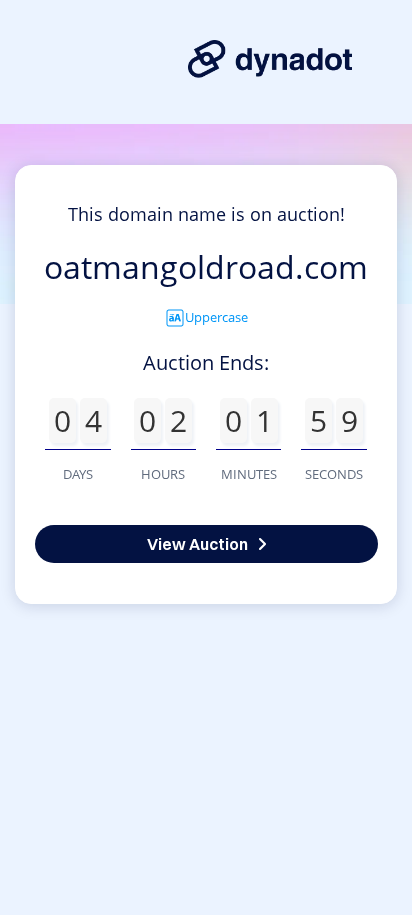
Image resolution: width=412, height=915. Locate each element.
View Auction (197, 544)
